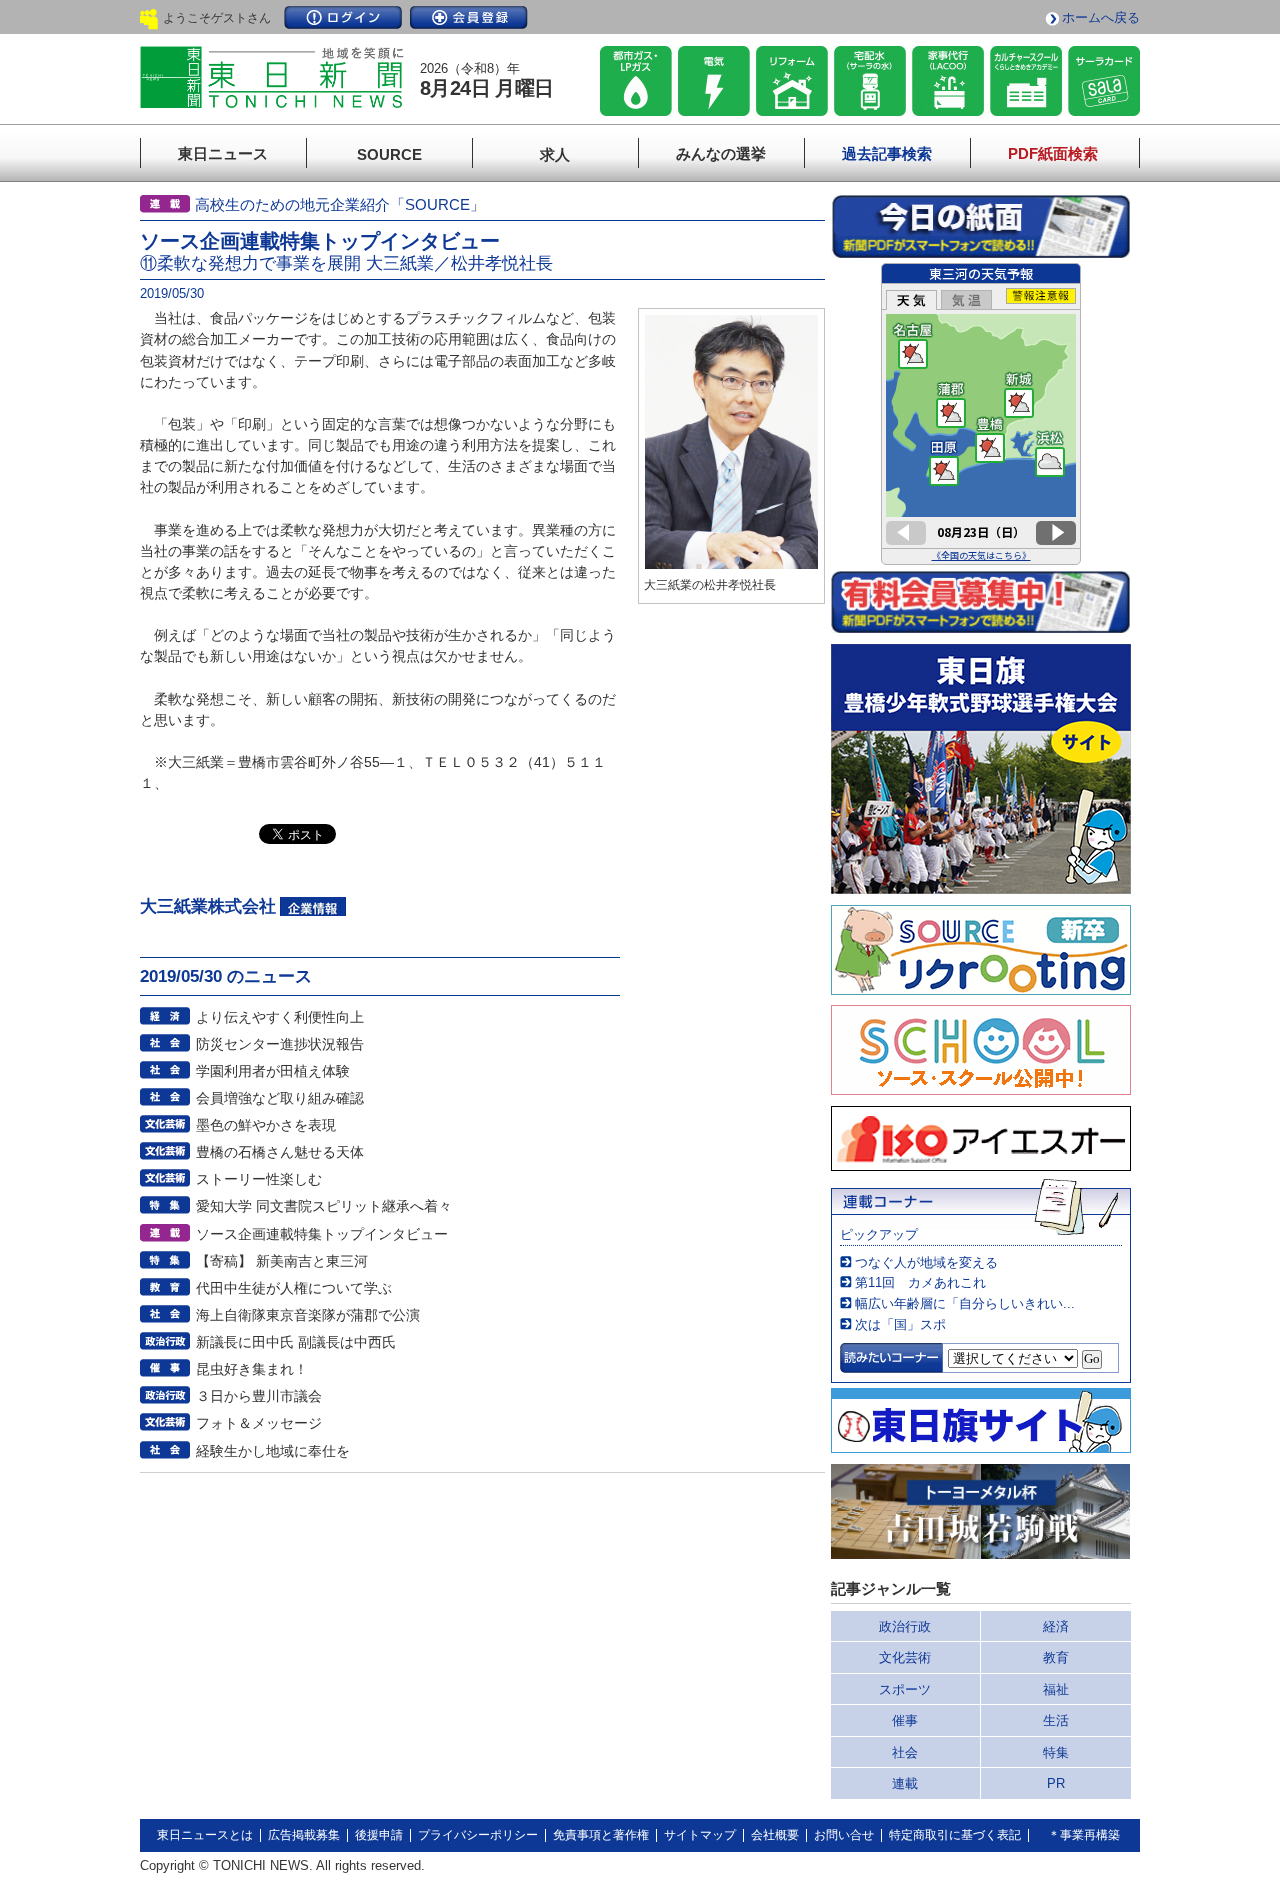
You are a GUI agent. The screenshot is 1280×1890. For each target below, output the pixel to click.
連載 (905, 1783)
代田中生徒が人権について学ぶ (294, 1288)
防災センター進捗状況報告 (280, 1044)
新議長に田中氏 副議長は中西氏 (296, 1342)
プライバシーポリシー (478, 1835)
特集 (1056, 1752)
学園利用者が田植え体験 (273, 1071)
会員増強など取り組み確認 (280, 1098)
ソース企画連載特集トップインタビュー (322, 1234)
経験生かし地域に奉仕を (273, 1451)
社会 (905, 1752)
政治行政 (905, 1626)
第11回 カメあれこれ (920, 1282)
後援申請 (379, 1835)
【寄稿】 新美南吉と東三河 (282, 1261)
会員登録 (469, 17)
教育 (1056, 1657)
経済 (1056, 1626)
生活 (1056, 1720)
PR (1056, 1783)
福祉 (1056, 1689)
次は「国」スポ (900, 1324)
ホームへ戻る (1101, 17)
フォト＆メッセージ (259, 1423)
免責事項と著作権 (601, 1835)
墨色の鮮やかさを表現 (266, 1125)
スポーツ (905, 1689)
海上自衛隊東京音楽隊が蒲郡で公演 (308, 1315)
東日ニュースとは (205, 1835)
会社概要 (775, 1835)
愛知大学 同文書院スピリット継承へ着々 (324, 1206)
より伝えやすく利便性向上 (280, 1017)
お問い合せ (844, 1835)
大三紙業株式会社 (208, 906)
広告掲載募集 (304, 1835)
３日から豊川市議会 (259, 1396)
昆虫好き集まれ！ (252, 1369)
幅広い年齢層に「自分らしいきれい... (965, 1303)
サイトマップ (700, 1835)
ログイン (343, 17)
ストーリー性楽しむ (259, 1179)
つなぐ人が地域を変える (926, 1262)
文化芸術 (905, 1657)
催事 (905, 1720)
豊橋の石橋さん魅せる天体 (280, 1152)
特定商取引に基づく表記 (955, 1835)
